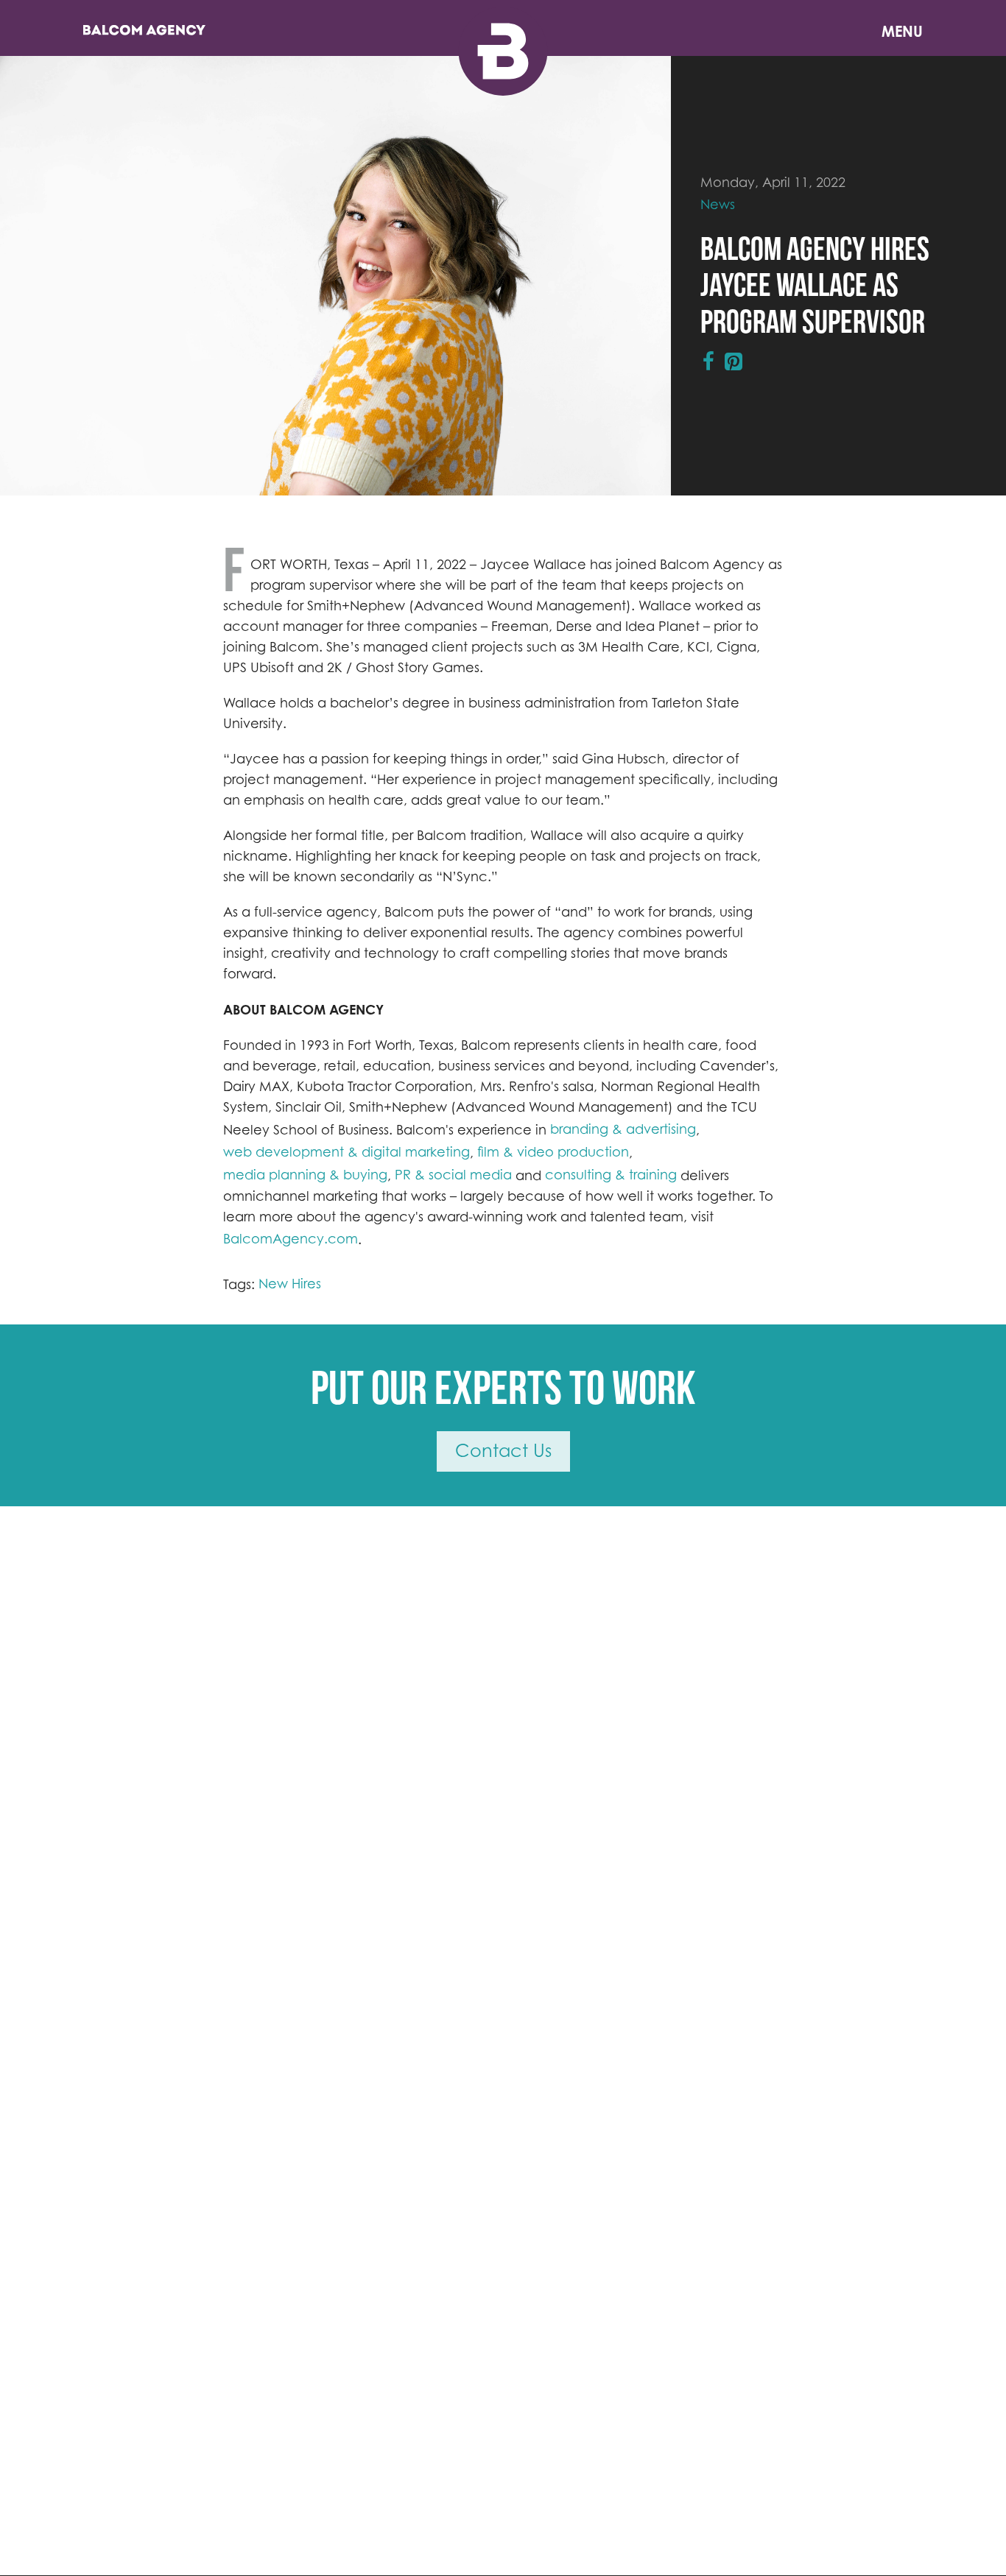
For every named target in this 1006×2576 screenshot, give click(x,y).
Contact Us (503, 1451)
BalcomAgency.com (291, 1239)
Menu (902, 31)
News (718, 204)
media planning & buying (305, 1175)
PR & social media (453, 1175)
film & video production (553, 1152)
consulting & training (611, 1175)
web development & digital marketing (347, 1152)
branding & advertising (623, 1129)
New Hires (290, 1284)
